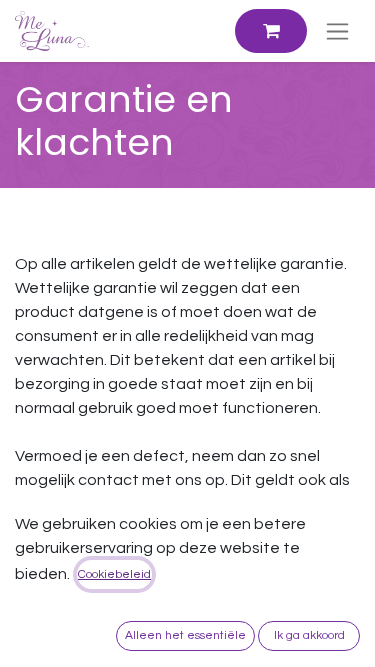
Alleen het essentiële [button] (185, 635)
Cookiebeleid (114, 574)
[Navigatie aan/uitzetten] (337, 31)
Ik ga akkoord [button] (309, 635)
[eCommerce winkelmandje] (271, 31)
